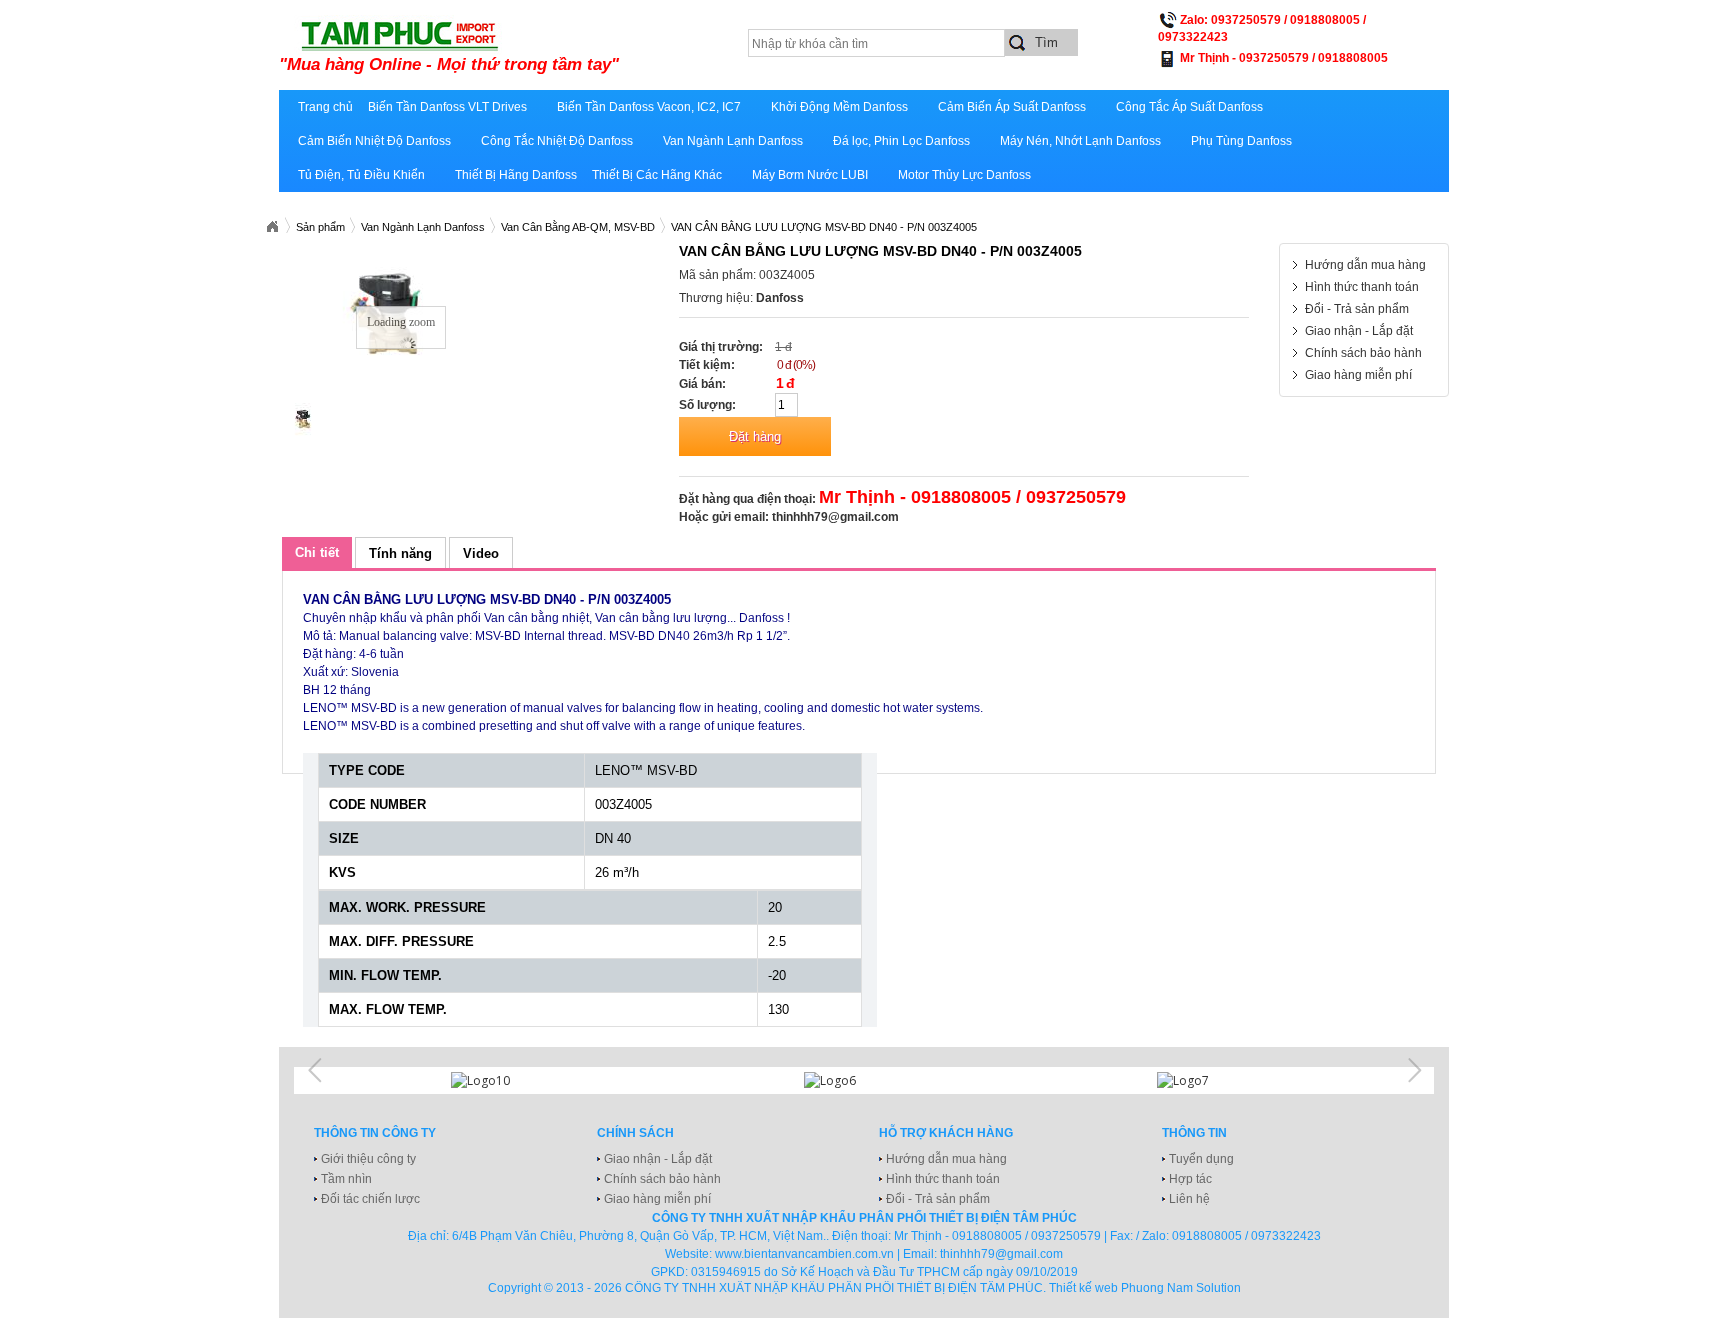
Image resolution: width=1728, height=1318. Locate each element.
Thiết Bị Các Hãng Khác (657, 175)
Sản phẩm (320, 227)
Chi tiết (317, 552)
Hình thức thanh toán (1362, 287)
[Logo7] (1217, 1080)
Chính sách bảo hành (1363, 353)
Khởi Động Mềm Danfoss (839, 107)
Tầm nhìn (346, 1179)
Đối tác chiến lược (370, 1199)
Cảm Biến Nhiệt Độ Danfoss (374, 141)
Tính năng (400, 553)
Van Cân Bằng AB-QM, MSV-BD (578, 227)
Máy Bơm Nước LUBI (810, 175)
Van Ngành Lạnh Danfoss (733, 141)
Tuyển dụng (1201, 1159)
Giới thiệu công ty (368, 1159)
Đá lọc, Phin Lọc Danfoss (901, 141)
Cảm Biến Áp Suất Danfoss (1012, 107)
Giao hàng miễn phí (1358, 375)
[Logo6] (864, 1080)
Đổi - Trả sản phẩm (1357, 309)
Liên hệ (1189, 1199)
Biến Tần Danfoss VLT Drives (447, 107)
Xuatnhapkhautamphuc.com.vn (272, 227)
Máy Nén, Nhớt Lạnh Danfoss (1080, 141)
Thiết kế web (1083, 1288)
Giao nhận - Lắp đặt (1359, 331)
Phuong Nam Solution (1181, 1288)
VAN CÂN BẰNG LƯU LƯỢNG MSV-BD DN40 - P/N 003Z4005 (824, 227)
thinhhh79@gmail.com (835, 517)
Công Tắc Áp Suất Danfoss (1189, 107)
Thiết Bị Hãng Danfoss (516, 175)
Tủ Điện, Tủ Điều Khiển (361, 175)
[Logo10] (511, 1080)
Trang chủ (325, 107)
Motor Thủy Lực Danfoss (964, 175)
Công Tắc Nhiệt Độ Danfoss (557, 141)
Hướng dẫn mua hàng (1365, 265)
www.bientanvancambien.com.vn (804, 1254)
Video (481, 553)
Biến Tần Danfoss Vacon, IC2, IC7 (649, 107)
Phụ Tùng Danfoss (1241, 141)
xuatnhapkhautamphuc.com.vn (526, 47)
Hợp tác (1190, 1179)
